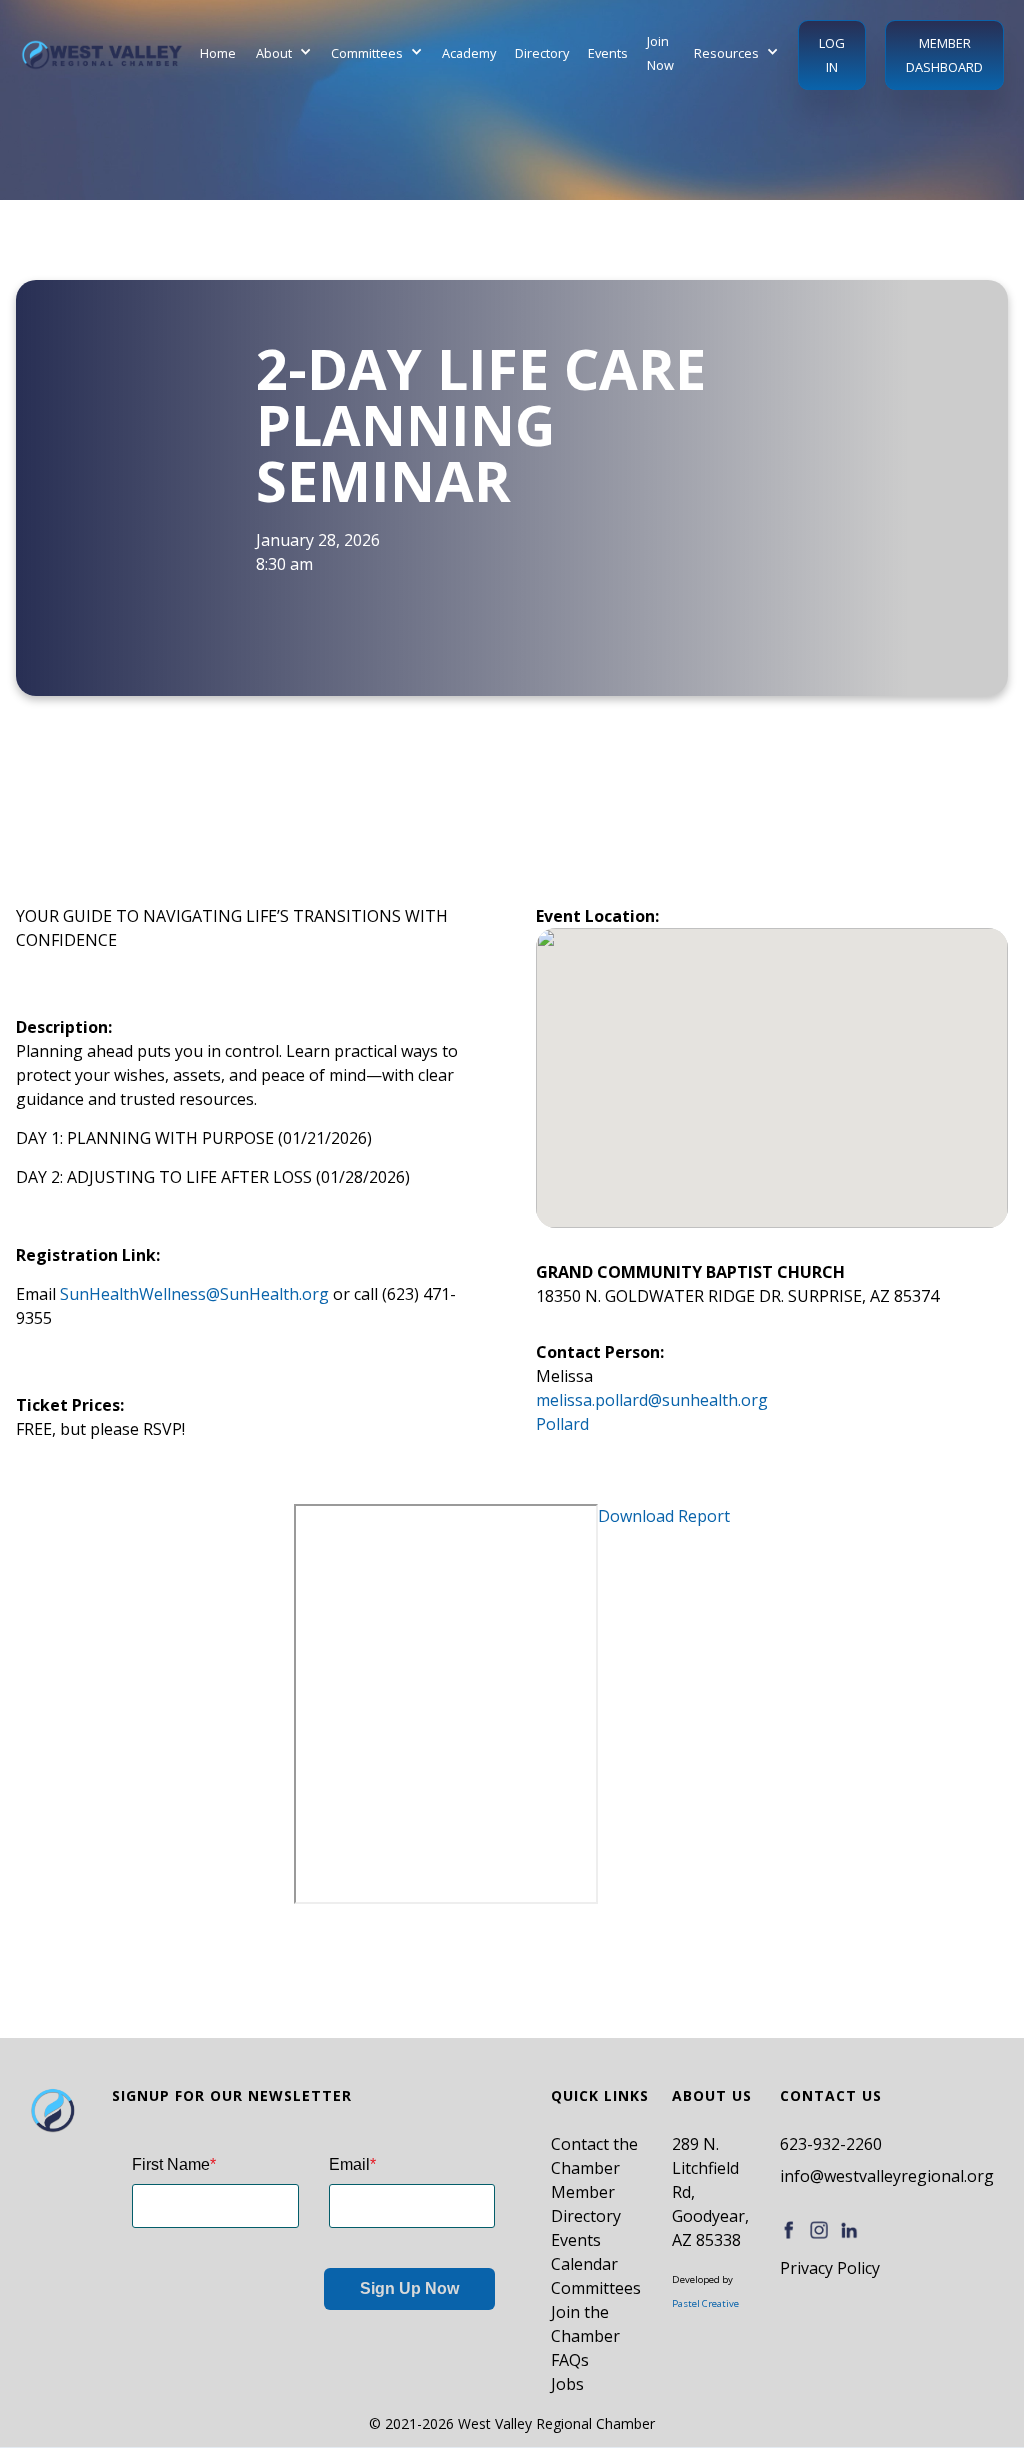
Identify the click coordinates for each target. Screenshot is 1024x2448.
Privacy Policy (830, 2268)
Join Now (660, 53)
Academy (469, 53)
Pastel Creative (705, 2303)
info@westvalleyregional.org (887, 2176)
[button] (284, 53)
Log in (832, 55)
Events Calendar (584, 2252)
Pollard (562, 1424)
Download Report (664, 1516)
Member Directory (586, 2204)
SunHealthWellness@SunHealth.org (194, 1294)
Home (218, 53)
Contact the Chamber (594, 2156)
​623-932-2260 (831, 2144)
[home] (102, 54)
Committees (596, 2288)
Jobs (567, 2384)
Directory (542, 53)
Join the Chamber (585, 2324)
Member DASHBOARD (944, 55)
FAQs (570, 2360)
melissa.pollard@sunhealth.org (652, 1400)
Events (608, 53)
